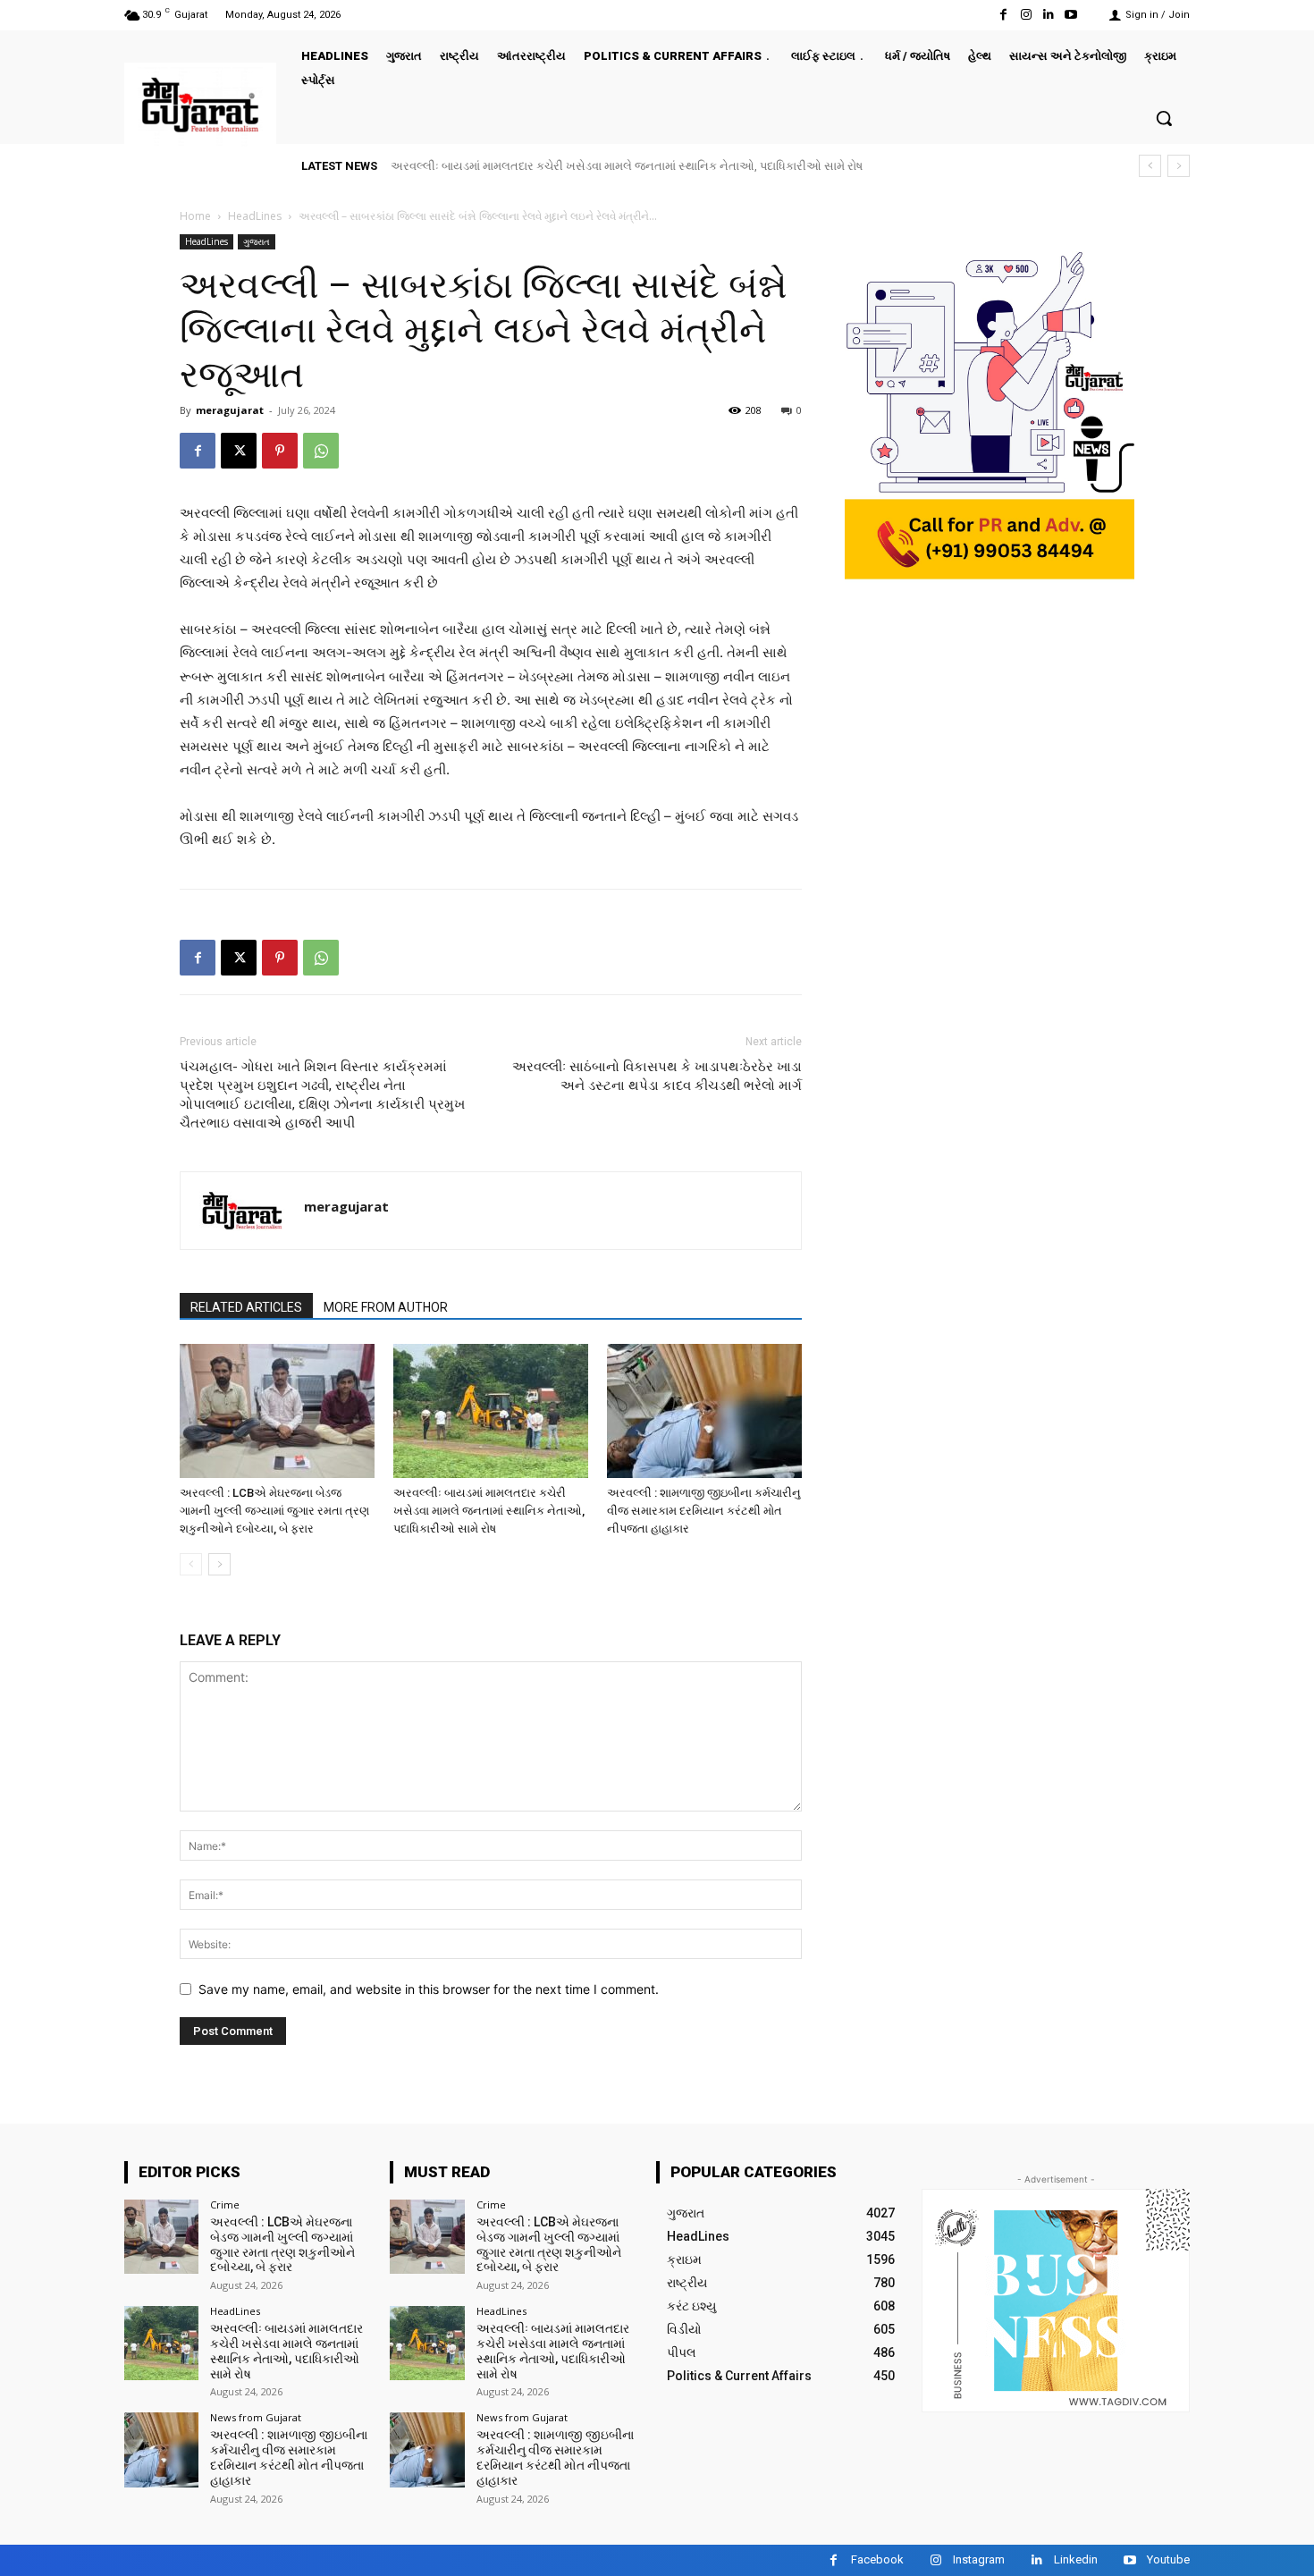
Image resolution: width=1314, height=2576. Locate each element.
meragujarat (230, 410)
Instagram (979, 2559)
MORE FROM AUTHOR (386, 1307)
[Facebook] (1003, 15)
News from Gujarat (256, 2417)
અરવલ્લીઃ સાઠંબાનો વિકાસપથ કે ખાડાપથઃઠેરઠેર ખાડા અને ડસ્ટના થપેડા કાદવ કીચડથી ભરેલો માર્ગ (657, 1076)
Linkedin (1076, 2559)
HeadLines (255, 216)
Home (195, 216)
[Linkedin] (1049, 15)
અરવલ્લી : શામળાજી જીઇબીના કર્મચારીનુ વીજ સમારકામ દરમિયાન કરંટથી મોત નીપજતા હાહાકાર (632, 166)
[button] (1164, 118)
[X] (239, 451)
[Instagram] (1026, 15)
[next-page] (219, 1564)
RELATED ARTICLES (246, 1307)
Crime (225, 2204)
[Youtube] (1071, 15)
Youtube (1168, 2559)
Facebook (877, 2559)
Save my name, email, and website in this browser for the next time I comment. (429, 1989)
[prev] (1150, 166)
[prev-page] (191, 1564)
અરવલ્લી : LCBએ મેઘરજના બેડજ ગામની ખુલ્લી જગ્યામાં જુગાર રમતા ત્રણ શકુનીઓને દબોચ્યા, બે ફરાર (274, 1511)
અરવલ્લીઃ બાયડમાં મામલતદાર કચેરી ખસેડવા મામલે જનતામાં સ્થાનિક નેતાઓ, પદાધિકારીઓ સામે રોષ (489, 1511)
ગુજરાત (257, 241)
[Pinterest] (280, 451)
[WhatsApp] (321, 451)
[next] (1179, 166)
